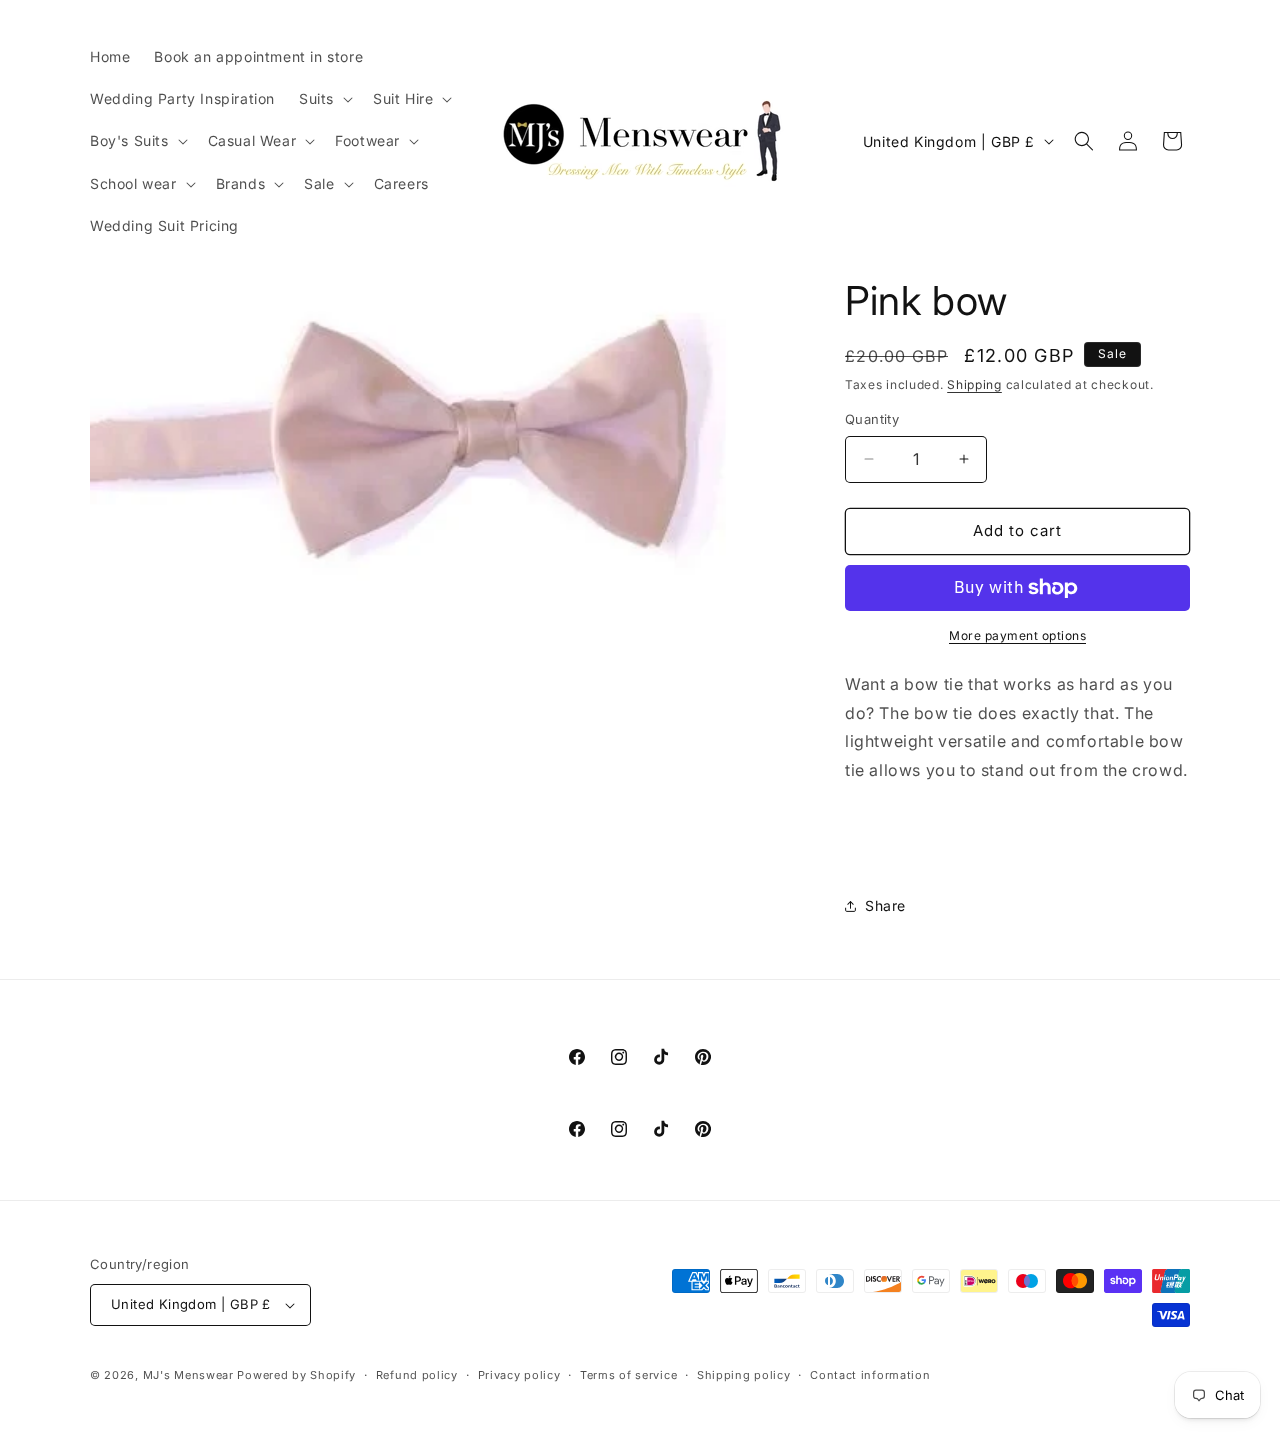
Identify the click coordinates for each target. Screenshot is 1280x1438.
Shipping (974, 384)
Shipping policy (744, 1375)
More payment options (1017, 635)
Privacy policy (519, 1375)
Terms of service (628, 1375)
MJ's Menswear (190, 1375)
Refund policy (417, 1375)
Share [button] (885, 905)
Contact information (870, 1375)
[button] (324, 99)
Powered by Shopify (296, 1375)
